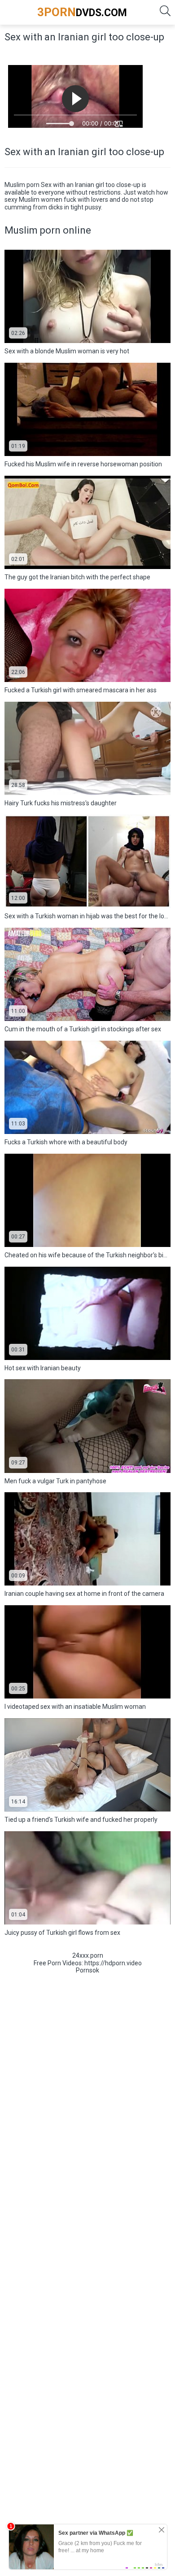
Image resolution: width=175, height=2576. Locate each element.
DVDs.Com (82, 12)
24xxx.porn (88, 1955)
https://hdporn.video (113, 1963)
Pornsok (87, 1970)
